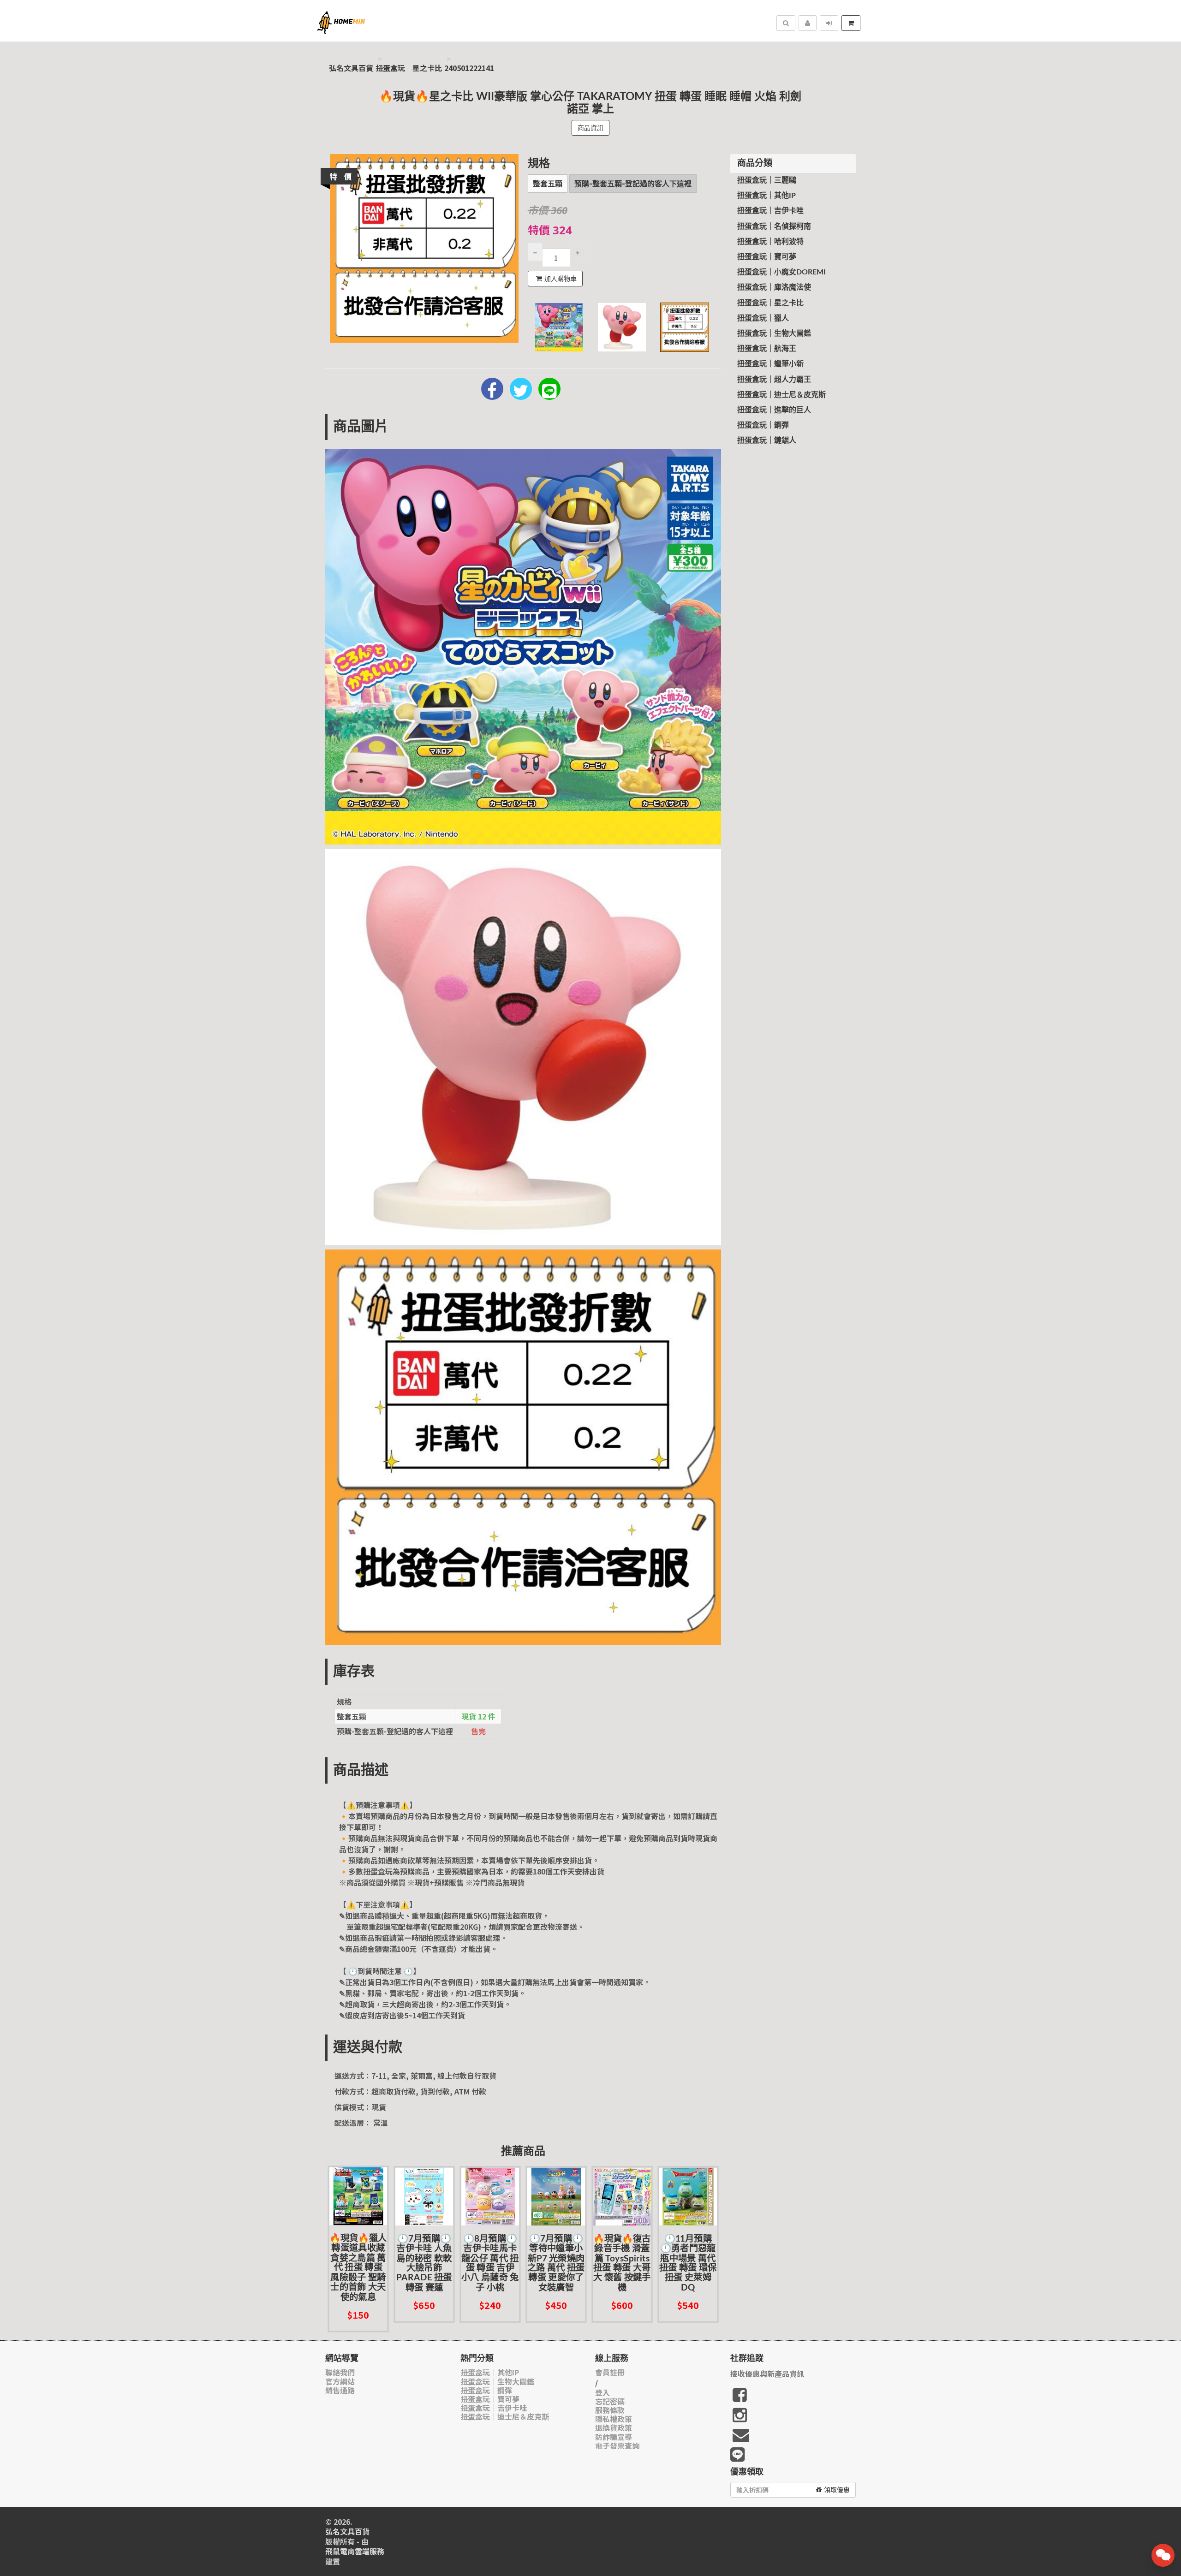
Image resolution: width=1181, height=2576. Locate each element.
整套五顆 (548, 184)
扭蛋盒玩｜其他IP (766, 196)
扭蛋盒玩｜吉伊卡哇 (770, 211)
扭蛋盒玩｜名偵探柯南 (774, 226)
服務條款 (610, 2410)
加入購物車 (561, 279)
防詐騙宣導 (614, 2437)
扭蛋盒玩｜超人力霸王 (774, 380)
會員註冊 (610, 2372)
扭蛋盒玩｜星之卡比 (409, 68)
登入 (602, 2393)
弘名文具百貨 (351, 68)
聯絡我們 (340, 2372)
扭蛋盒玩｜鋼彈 (763, 425)
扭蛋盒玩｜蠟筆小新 (770, 364)
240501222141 (469, 68)
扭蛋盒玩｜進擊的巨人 (774, 410)
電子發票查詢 (617, 2446)
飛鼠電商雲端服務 (355, 2551)
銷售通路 (340, 2390)
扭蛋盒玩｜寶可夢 (767, 257)
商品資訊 (590, 128)
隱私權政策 (614, 2419)
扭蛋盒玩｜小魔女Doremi (781, 272)
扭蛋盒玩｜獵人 (763, 318)
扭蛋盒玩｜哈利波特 (770, 242)
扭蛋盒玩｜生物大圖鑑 (774, 333)
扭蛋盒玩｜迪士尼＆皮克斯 (781, 395)
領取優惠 (837, 2490)
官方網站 (340, 2382)
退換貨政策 (614, 2428)
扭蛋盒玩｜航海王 (767, 349)
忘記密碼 (610, 2401)
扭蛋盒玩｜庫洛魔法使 (774, 287)
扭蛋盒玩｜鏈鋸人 (767, 440)
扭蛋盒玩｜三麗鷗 (767, 180)
